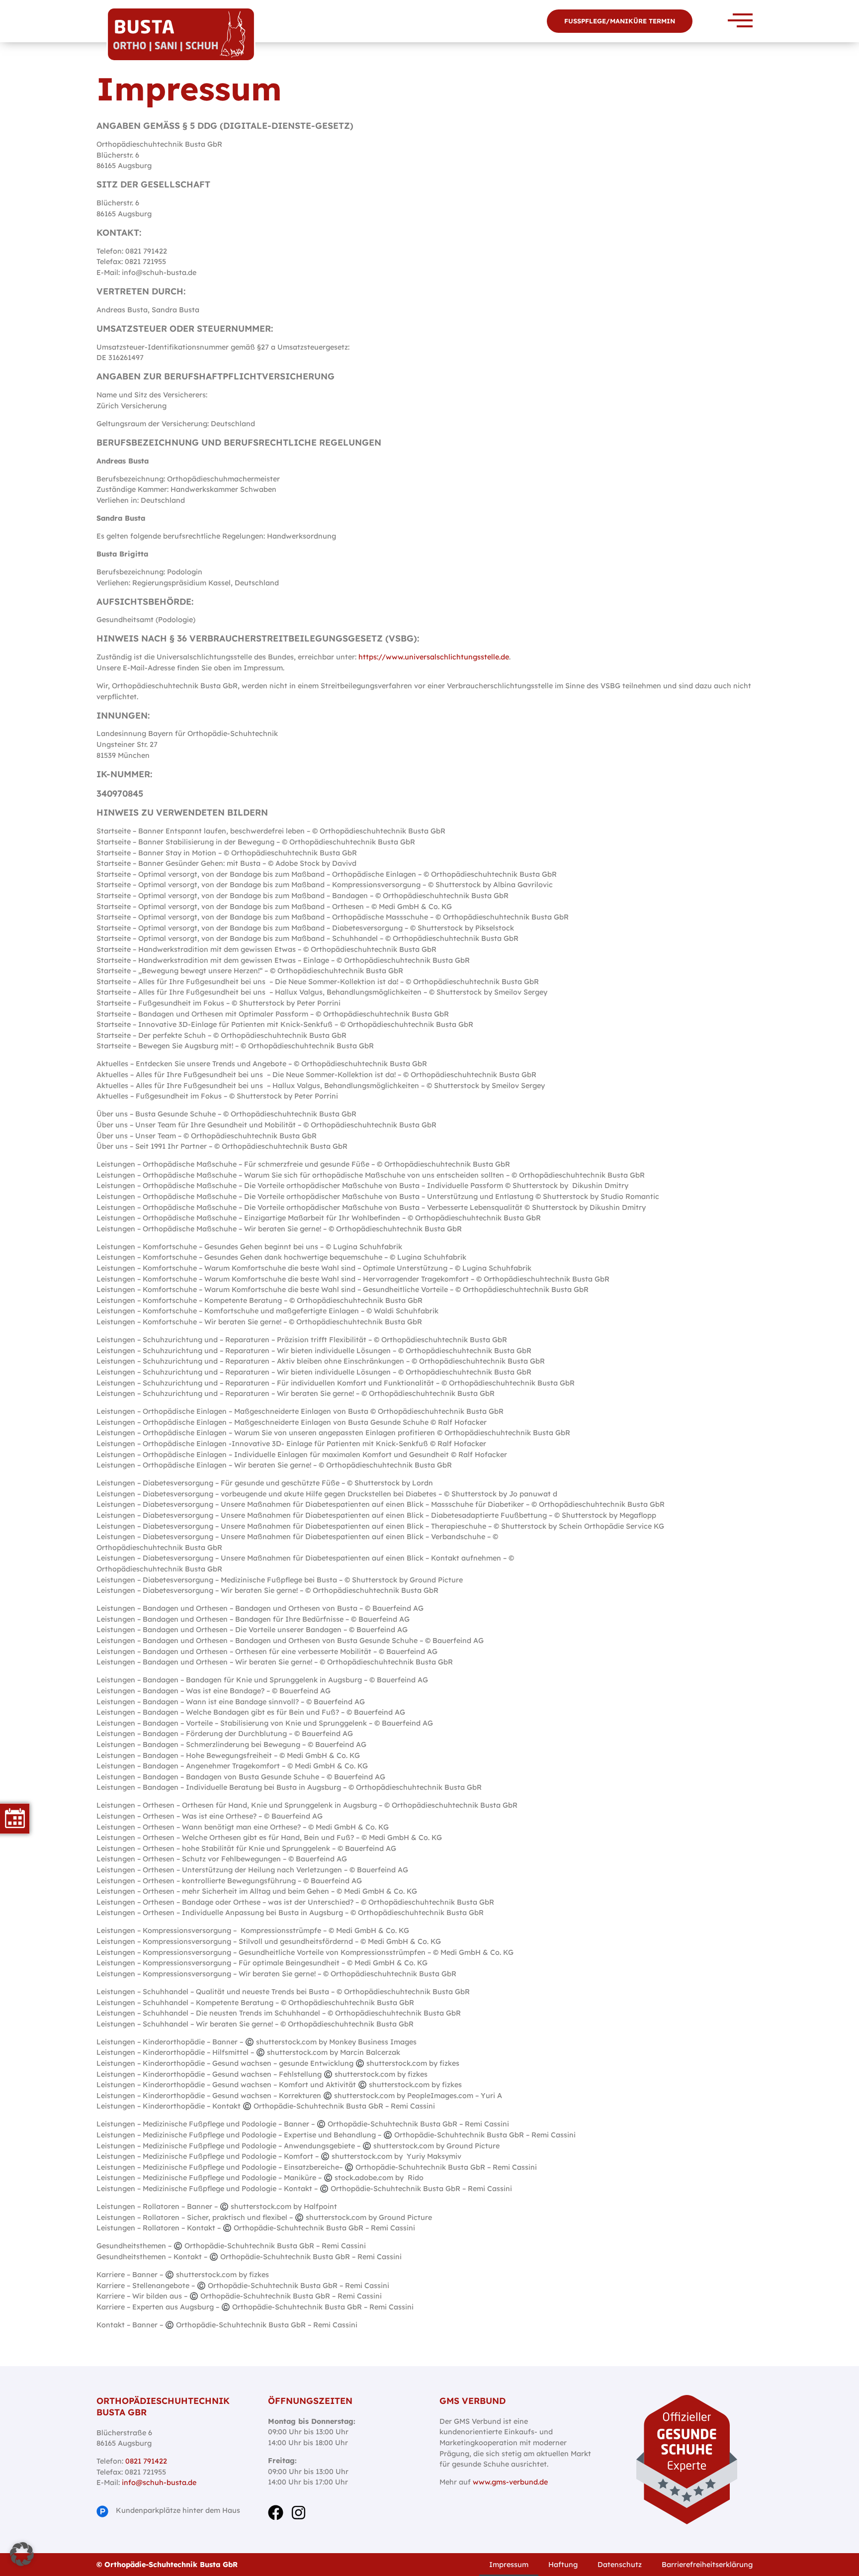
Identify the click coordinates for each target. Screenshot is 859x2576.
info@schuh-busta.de (159, 2483)
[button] (22, 2554)
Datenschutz (620, 2565)
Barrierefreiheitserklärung (707, 2565)
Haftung (563, 2565)
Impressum (509, 2565)
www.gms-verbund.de (509, 2482)
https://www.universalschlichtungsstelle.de (434, 657)
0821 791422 (146, 2461)
